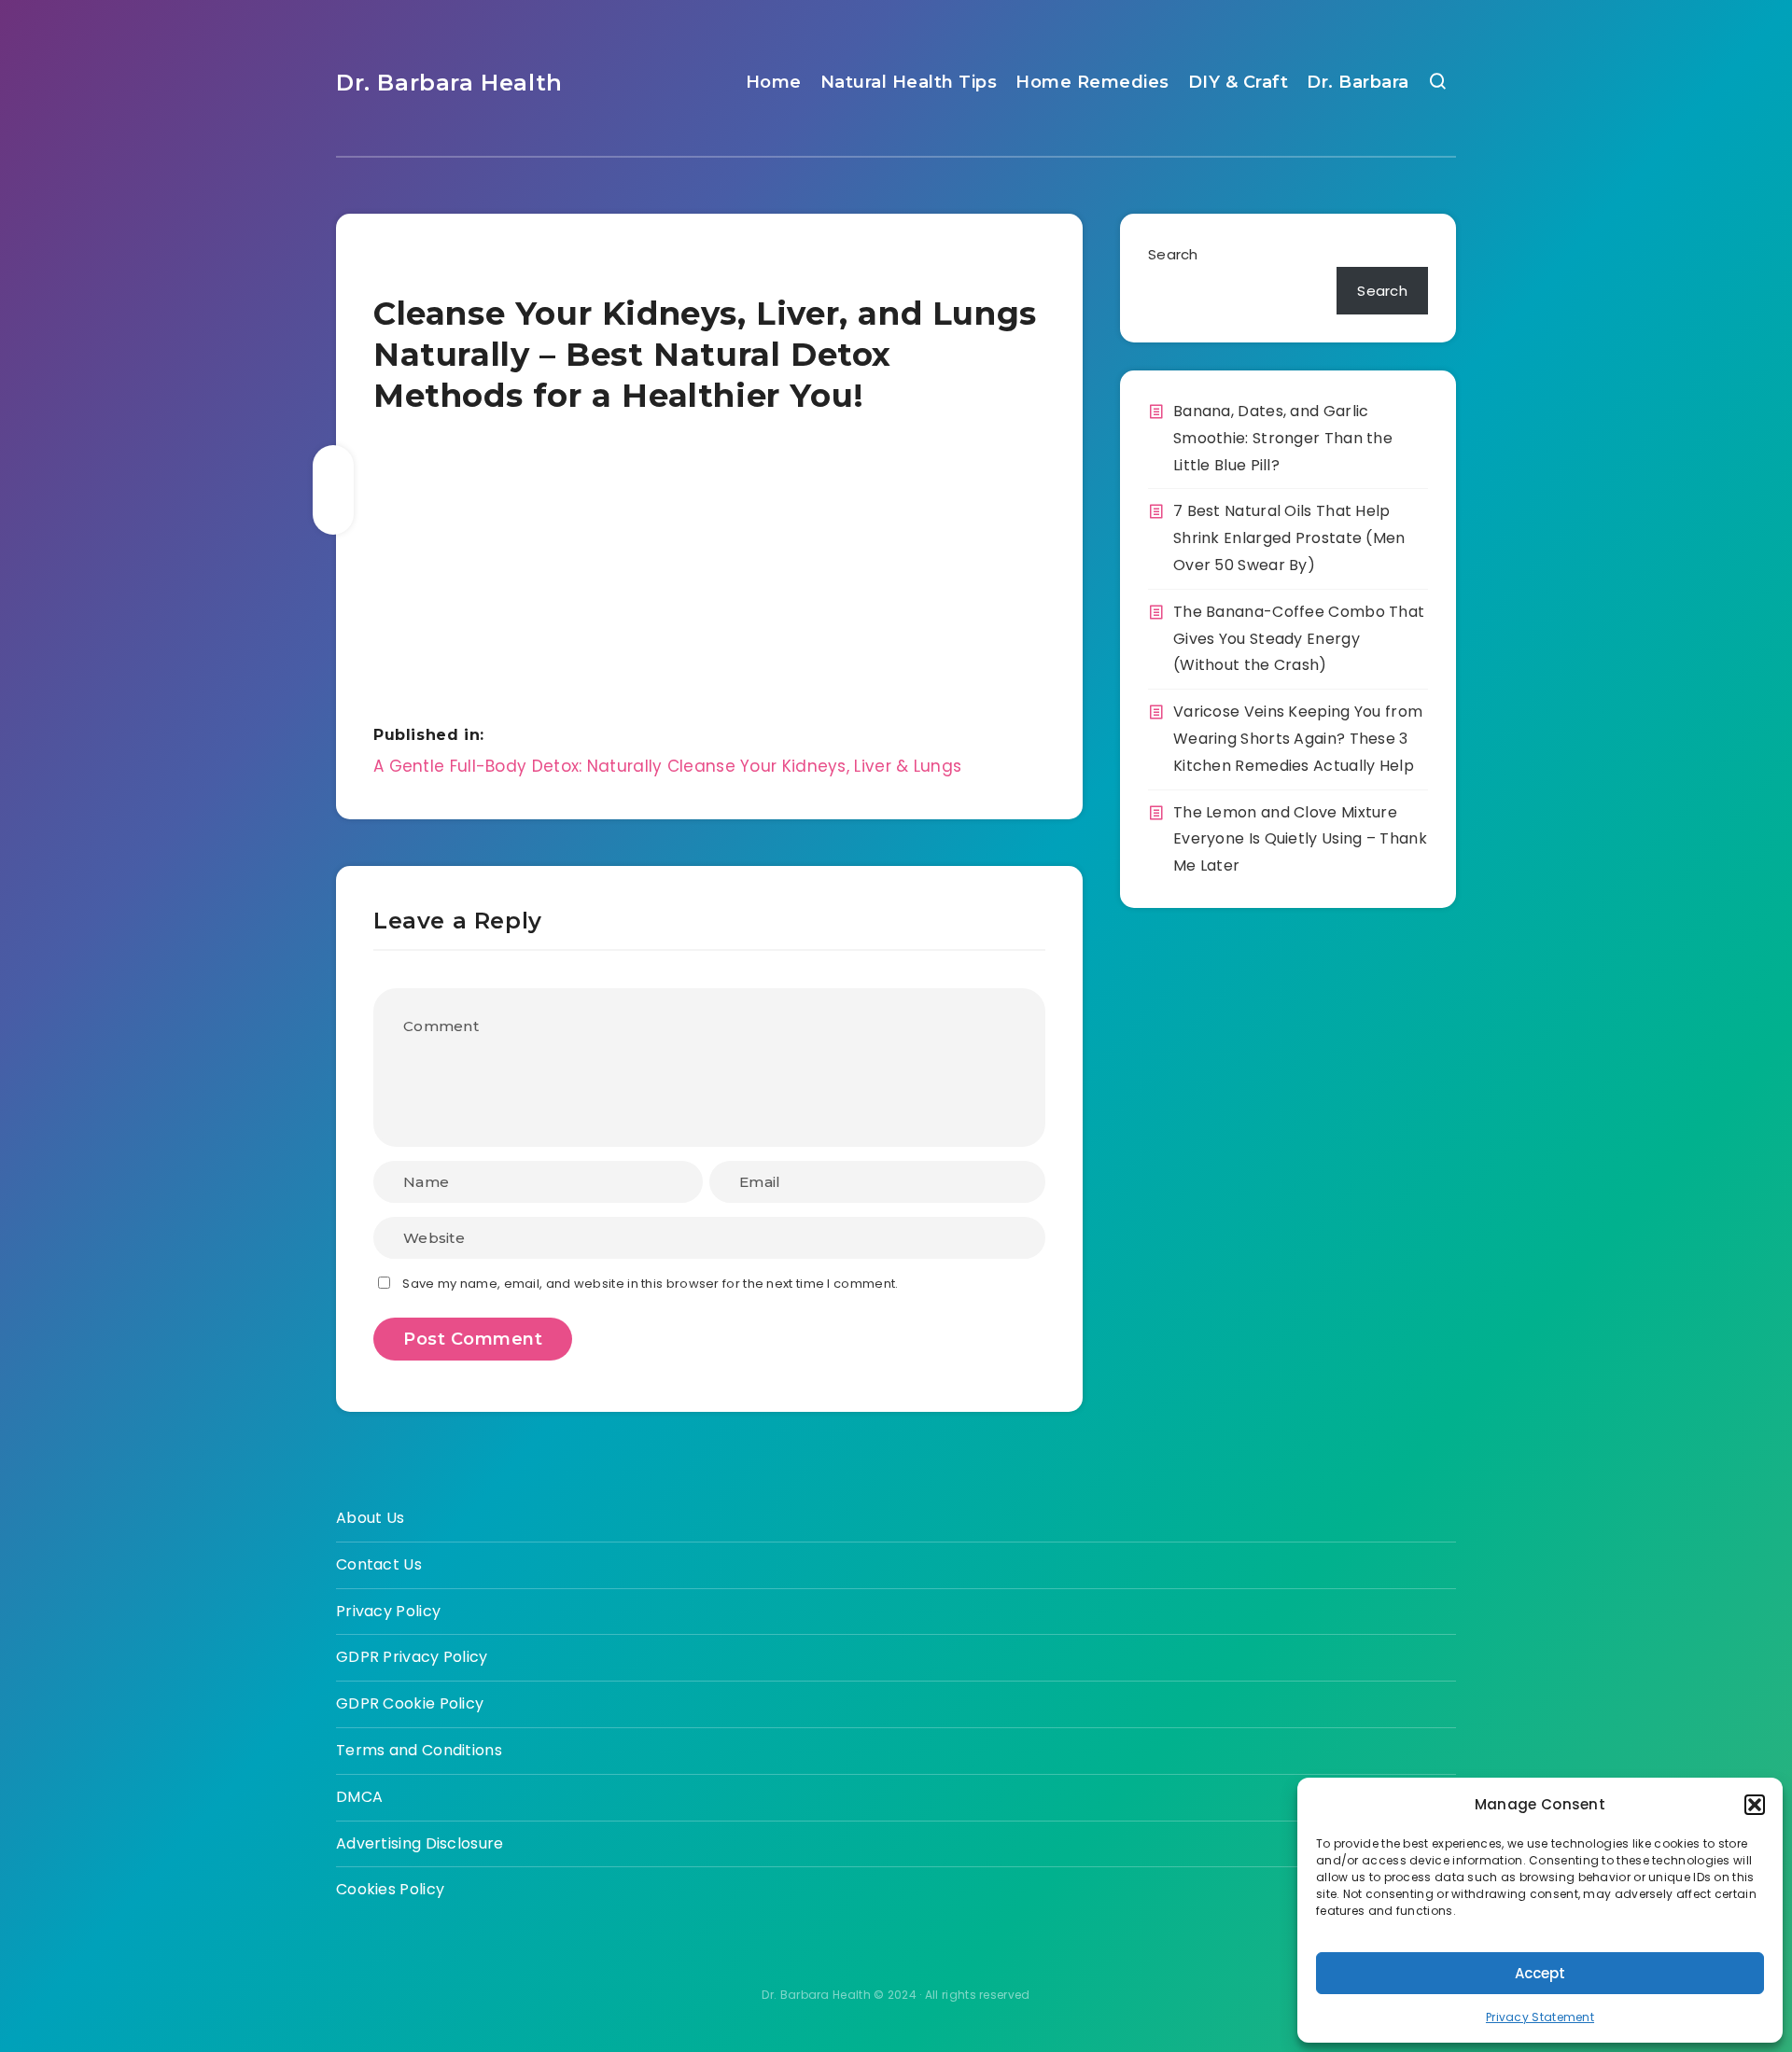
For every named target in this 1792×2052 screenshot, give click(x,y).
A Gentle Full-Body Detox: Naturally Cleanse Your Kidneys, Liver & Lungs (667, 766)
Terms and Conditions (419, 1750)
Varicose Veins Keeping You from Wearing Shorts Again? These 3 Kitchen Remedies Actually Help (1298, 739)
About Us (370, 1518)
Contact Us (379, 1564)
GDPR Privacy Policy (412, 1657)
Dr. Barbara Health (449, 83)
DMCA (359, 1797)
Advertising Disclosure (420, 1843)
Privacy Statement (1540, 2017)
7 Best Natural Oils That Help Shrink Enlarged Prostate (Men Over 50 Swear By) (1289, 538)
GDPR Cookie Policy (410, 1703)
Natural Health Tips (909, 82)
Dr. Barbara (1358, 82)
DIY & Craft (1239, 82)
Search (1173, 254)
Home (774, 82)
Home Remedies (1092, 82)
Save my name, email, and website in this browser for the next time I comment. (650, 1284)
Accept (1540, 1973)
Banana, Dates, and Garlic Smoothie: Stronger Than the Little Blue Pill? (1283, 438)
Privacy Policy (388, 1611)
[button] (1755, 1805)
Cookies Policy (390, 1889)
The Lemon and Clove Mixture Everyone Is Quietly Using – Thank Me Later (1300, 839)
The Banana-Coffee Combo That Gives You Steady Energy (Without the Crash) (1299, 639)
